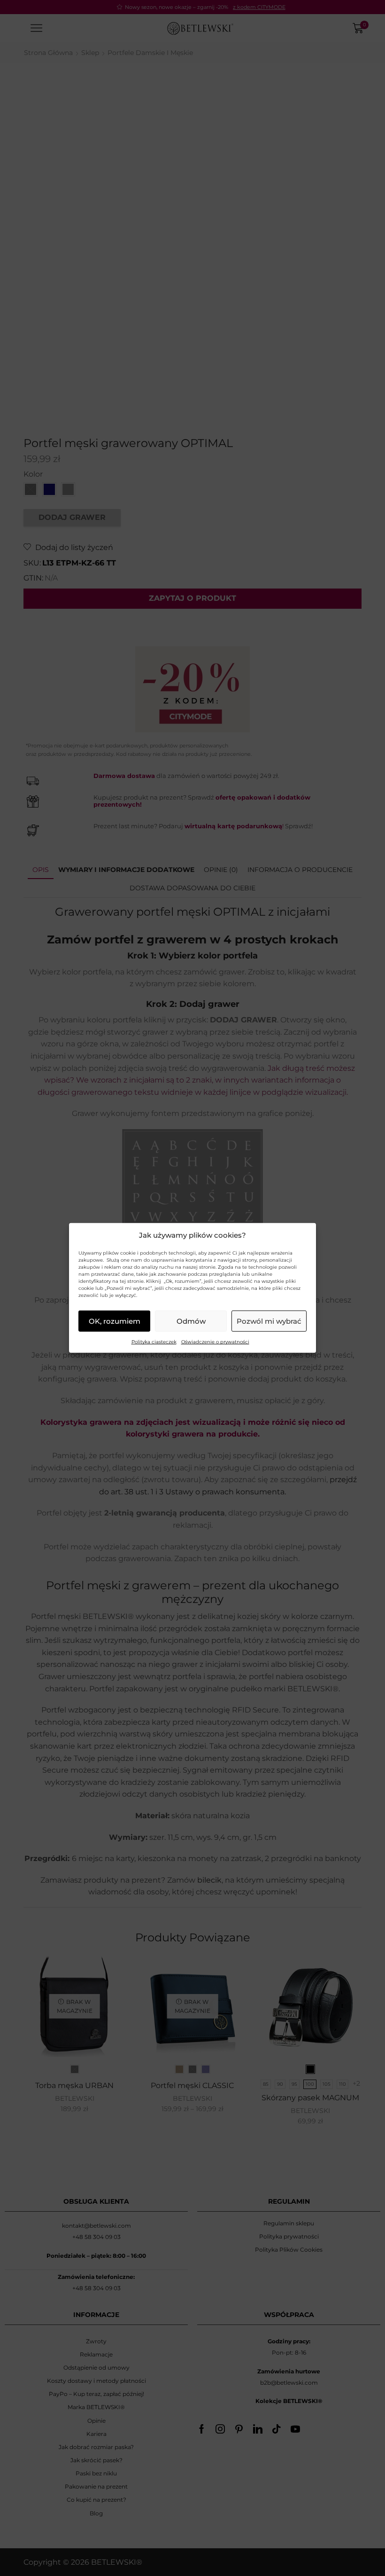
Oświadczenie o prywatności (215, 1342)
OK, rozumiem (115, 1321)
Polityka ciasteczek (154, 1342)
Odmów (191, 1321)
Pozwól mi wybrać (269, 1321)
